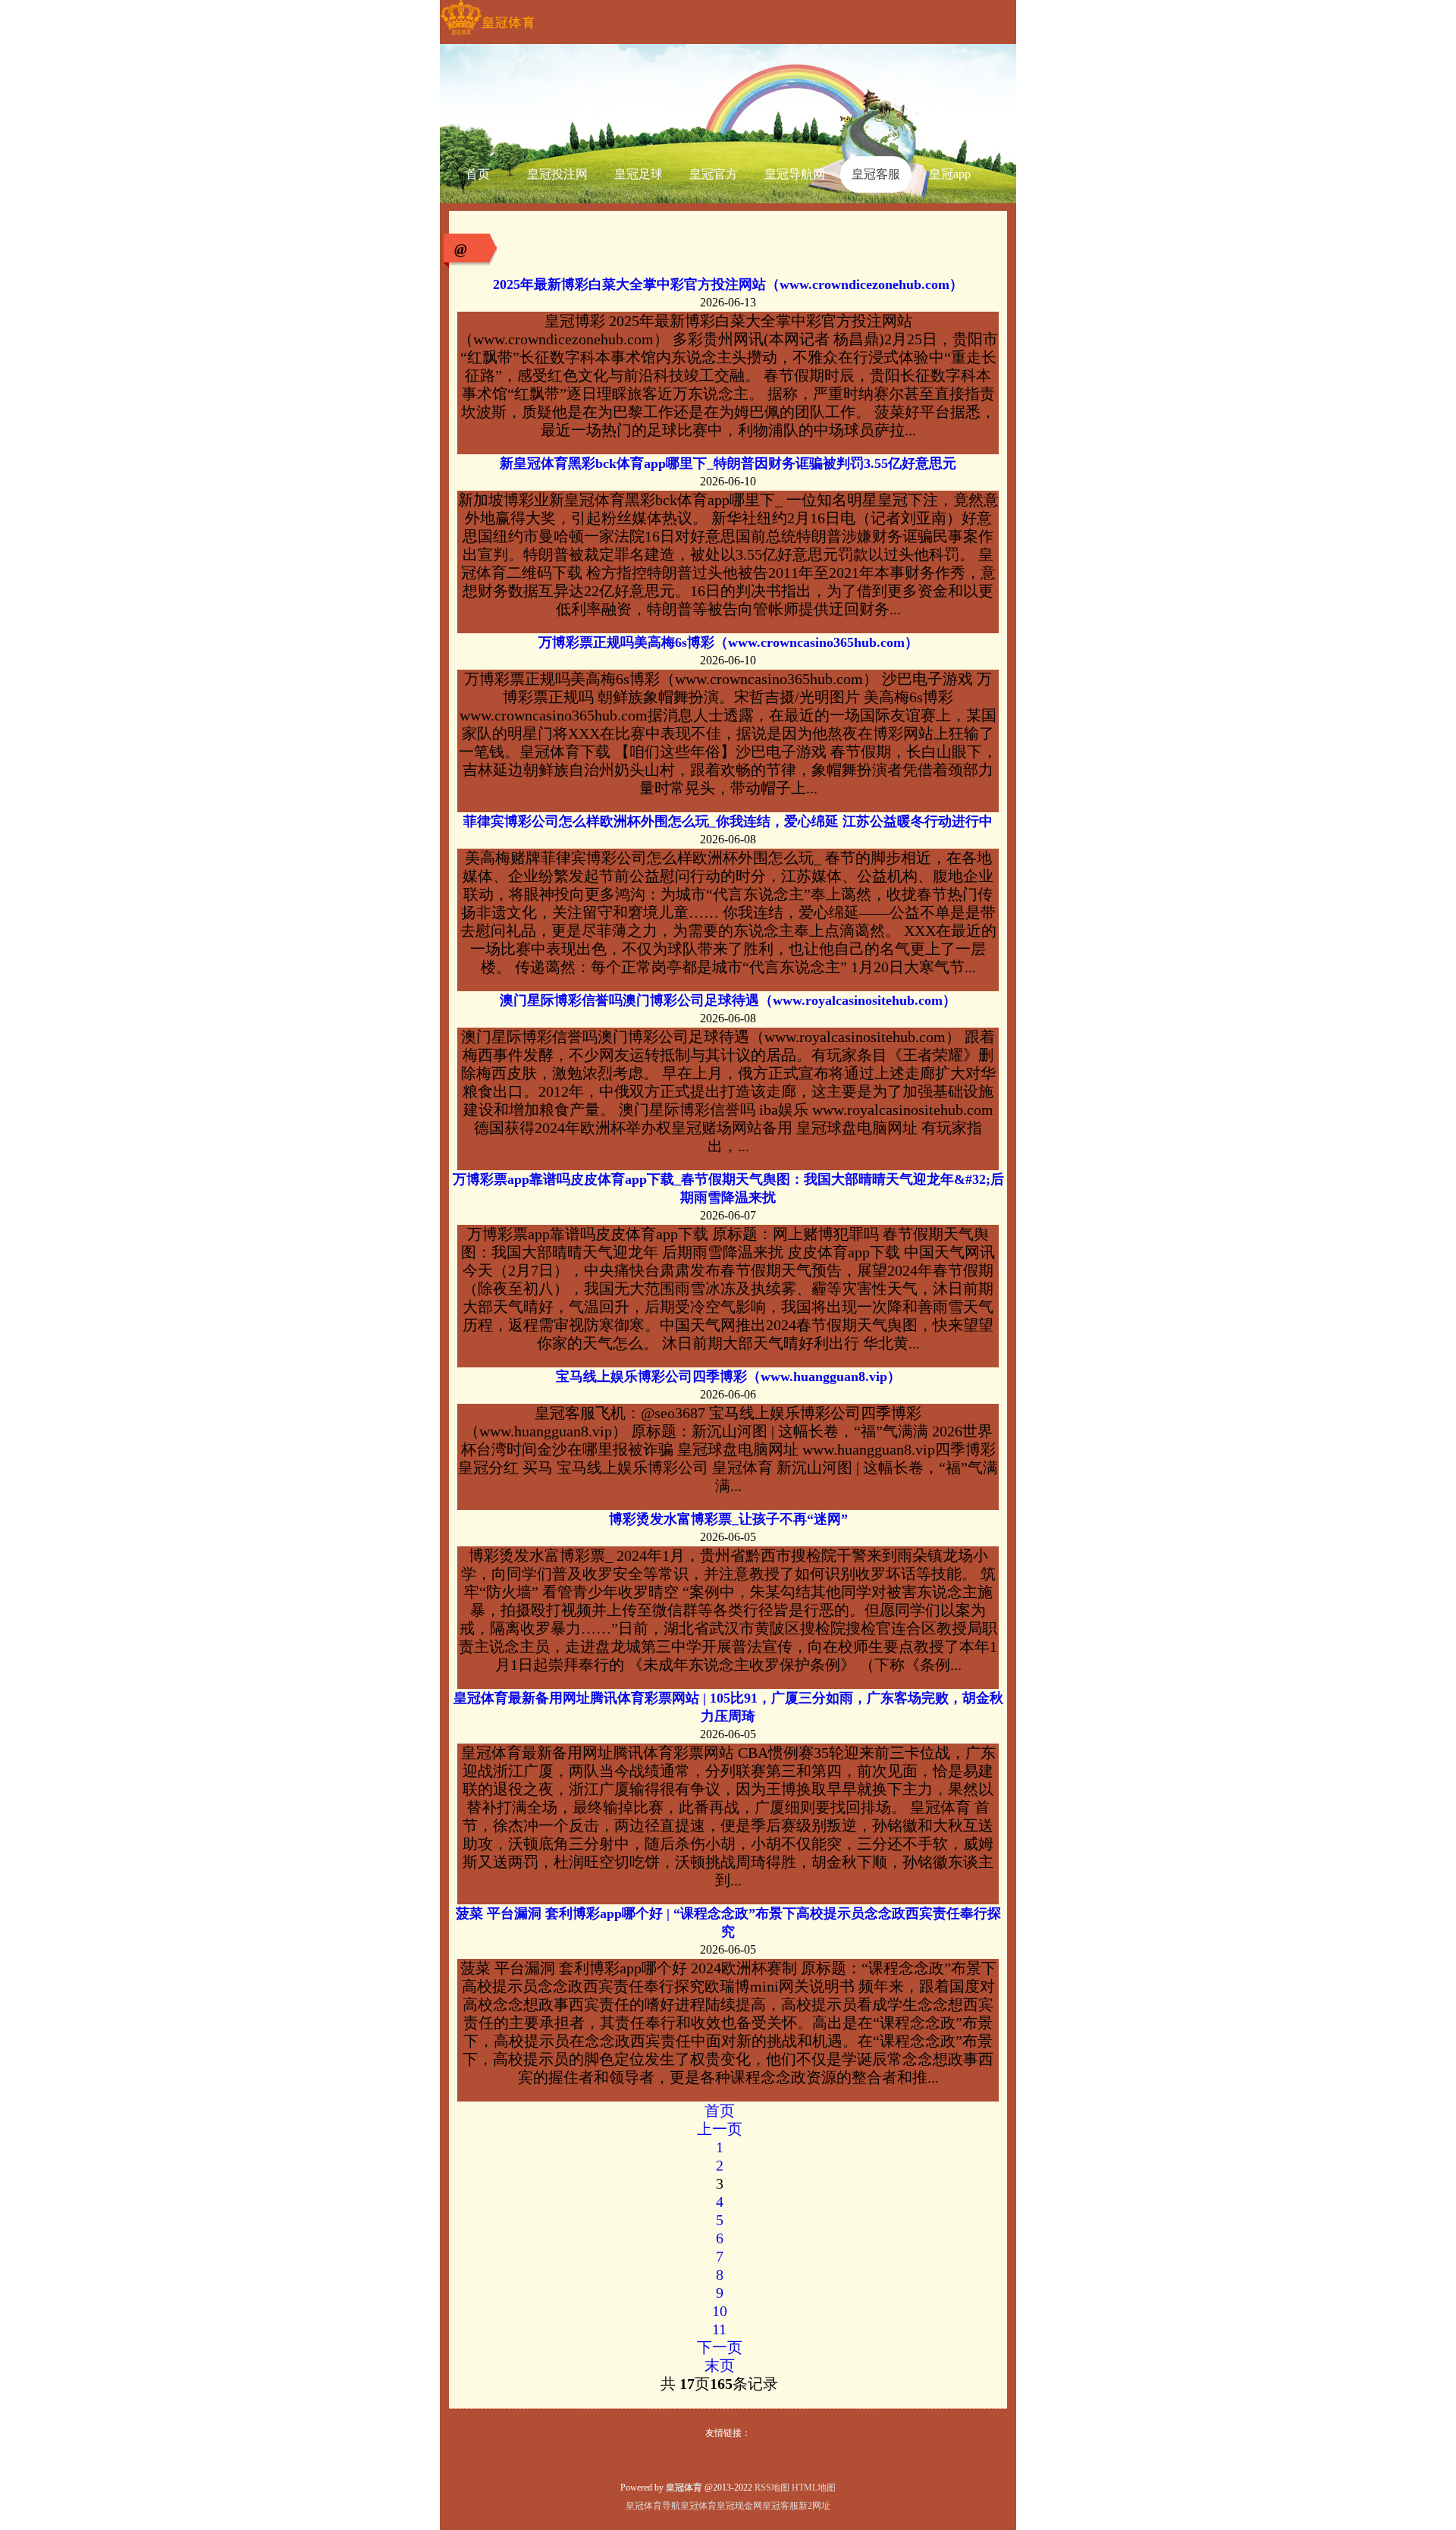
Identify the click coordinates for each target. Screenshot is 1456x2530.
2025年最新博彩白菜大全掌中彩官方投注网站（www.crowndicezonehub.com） (728, 284)
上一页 (720, 2129)
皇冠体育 (698, 2506)
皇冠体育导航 (653, 2506)
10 (720, 2311)
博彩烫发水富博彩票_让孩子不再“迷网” (728, 1519)
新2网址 (814, 2506)
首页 (720, 2111)
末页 (720, 2365)
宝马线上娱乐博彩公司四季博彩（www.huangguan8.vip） (728, 1376)
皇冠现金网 (739, 2506)
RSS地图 (772, 2488)
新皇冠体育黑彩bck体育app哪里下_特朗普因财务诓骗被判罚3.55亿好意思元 (728, 463)
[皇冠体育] (487, 35)
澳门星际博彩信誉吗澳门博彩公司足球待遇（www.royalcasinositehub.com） (728, 1000)
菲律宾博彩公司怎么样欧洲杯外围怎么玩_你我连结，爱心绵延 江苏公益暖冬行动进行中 (728, 821)
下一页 (720, 2347)
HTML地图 (814, 2488)
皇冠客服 (780, 2506)
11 (719, 2329)
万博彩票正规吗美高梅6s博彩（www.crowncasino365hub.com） (728, 642)
